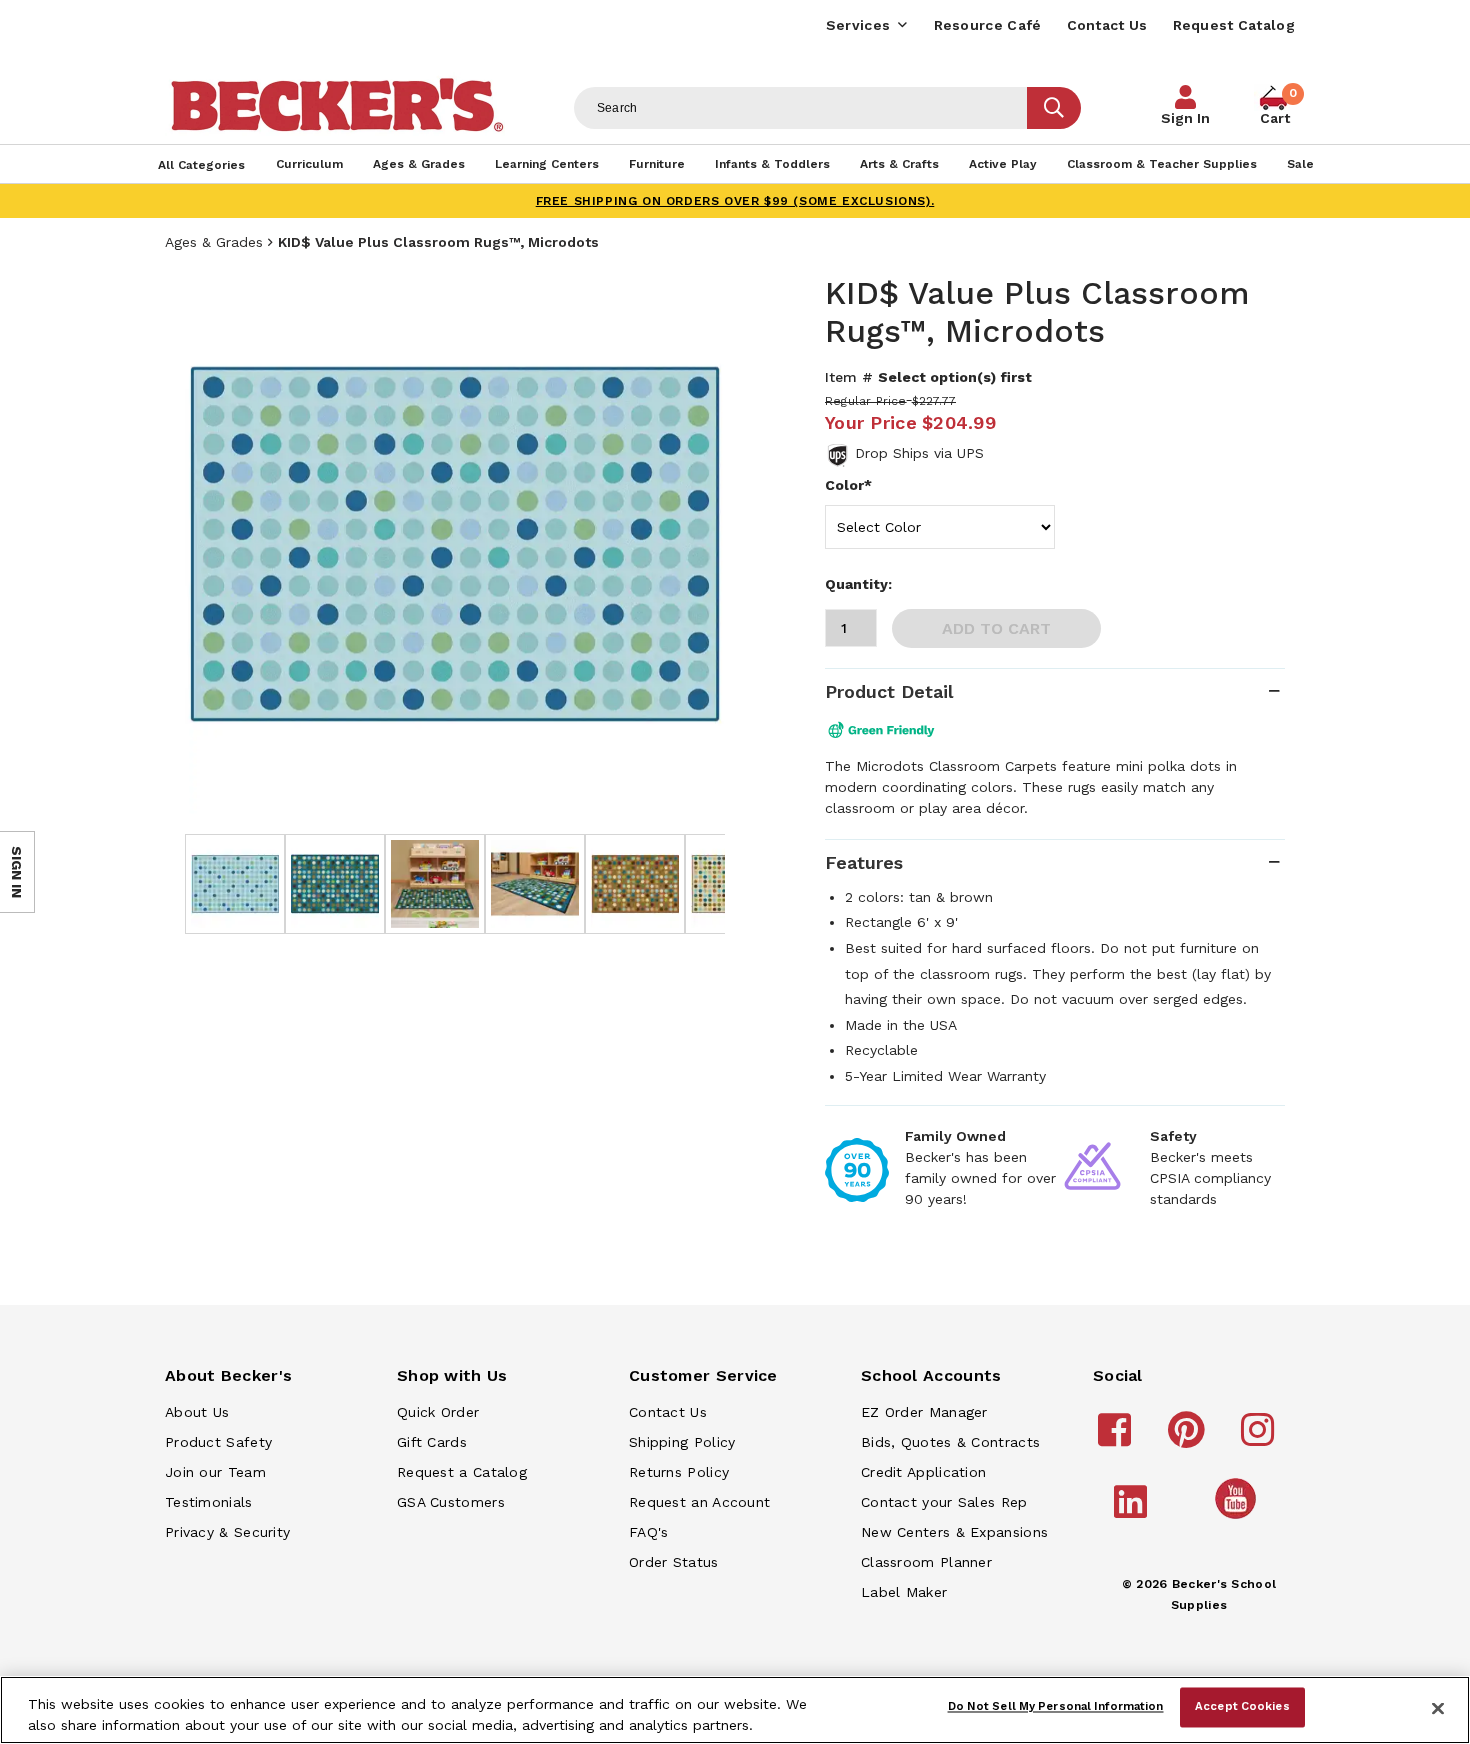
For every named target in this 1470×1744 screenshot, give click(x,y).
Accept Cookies (1242, 1707)
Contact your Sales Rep (944, 1502)
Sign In (1185, 118)
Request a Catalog (462, 1472)
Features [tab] (864, 862)
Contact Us (1107, 25)
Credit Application (923, 1472)
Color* (848, 485)
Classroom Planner (926, 1562)
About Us (197, 1412)
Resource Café (988, 25)
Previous (215, 544)
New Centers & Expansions (954, 1532)
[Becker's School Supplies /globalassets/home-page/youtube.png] (1239, 1518)
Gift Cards (432, 1442)
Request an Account (699, 1502)
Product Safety (218, 1442)
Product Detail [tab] (889, 691)
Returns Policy (679, 1472)
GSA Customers (451, 1502)
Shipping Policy (682, 1442)
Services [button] (858, 25)
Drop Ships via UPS (919, 453)
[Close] (1438, 1708)
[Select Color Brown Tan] (940, 527)
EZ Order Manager (924, 1412)
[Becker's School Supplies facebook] (1117, 1439)
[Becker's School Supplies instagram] (1260, 1439)
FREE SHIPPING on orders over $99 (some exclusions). (735, 201)
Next (695, 544)
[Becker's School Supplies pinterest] (1189, 1439)
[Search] (1054, 108)
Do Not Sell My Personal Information (1056, 1707)
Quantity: (858, 584)
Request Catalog (1234, 25)
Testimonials (209, 1502)
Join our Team (215, 1472)
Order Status (674, 1562)
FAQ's (649, 1532)
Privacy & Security (227, 1532)
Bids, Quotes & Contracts (950, 1442)
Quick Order (438, 1412)
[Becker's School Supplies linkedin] (1133, 1511)
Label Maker (904, 1592)
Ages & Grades (214, 242)
